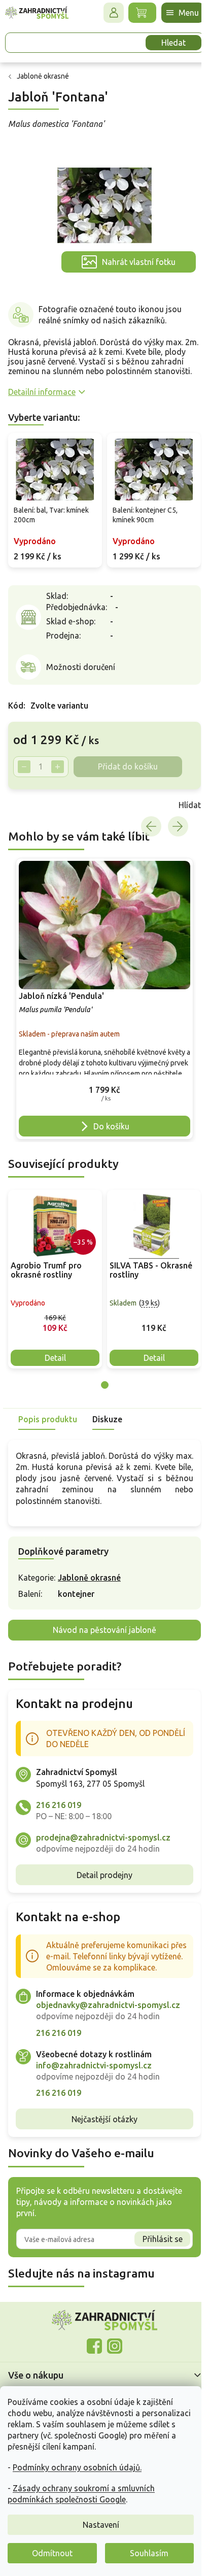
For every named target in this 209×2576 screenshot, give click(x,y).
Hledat (173, 43)
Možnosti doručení (81, 667)
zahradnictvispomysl (115, 2346)
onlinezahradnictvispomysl (94, 2346)
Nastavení (101, 2525)
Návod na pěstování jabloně (104, 1630)
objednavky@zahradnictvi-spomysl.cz (108, 2005)
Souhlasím (149, 2553)
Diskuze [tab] (107, 1419)
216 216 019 (59, 1805)
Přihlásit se (163, 2239)
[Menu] (183, 13)
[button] (104, 1092)
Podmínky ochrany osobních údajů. (77, 2467)
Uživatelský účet (114, 13)
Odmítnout (52, 2553)
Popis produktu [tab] (48, 1419)
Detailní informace (42, 392)
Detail (55, 1358)
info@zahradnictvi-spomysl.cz (94, 2065)
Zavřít (30, 805)
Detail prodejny (104, 1875)
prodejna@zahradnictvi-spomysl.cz (103, 1837)
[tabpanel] (55, 1279)
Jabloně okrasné (89, 1578)
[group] (104, 999)
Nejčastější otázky (104, 2119)
